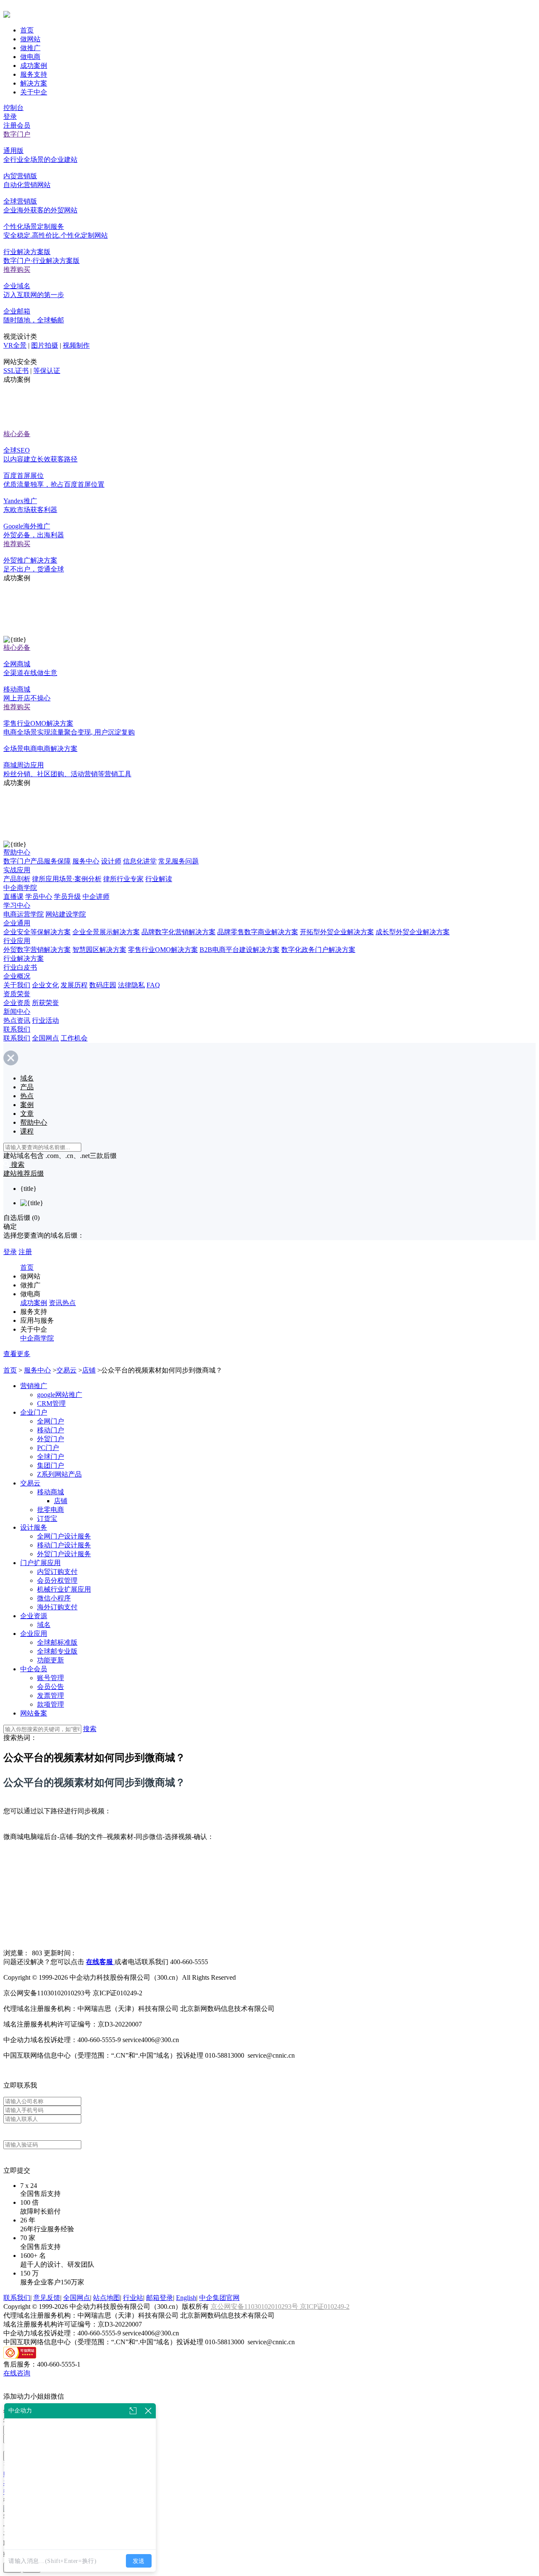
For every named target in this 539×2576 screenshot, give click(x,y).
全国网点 (45, 1038)
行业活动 (45, 1020)
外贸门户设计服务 (64, 1554)
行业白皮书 (20, 967)
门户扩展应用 (40, 1563)
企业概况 (17, 976)
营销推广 (34, 1386)
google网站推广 (60, 1395)
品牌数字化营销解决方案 (179, 932)
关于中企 (34, 92)
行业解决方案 (24, 958)
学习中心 (17, 905)
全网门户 (51, 1421)
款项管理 (51, 1704)
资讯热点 (62, 1303)
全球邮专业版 (57, 1651)
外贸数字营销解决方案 (37, 950)
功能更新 (51, 1660)
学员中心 (39, 897)
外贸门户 (51, 1439)
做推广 (30, 48)
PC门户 (48, 1448)
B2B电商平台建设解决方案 (240, 950)
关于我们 (17, 985)
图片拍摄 (45, 345)
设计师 (111, 861)
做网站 (30, 39)
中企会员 (34, 1669)
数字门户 (17, 134)
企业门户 (34, 1412)
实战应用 (17, 870)
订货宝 (47, 1519)
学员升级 (67, 897)
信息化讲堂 (140, 861)
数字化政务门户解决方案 (318, 950)
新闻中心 (17, 1012)
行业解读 (159, 879)
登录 (10, 117)
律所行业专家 (123, 879)
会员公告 (51, 1687)
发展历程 (74, 985)
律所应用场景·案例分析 (67, 879)
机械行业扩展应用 (64, 1589)
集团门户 (51, 1465)
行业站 (133, 2298)
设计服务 (34, 1527)
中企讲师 (96, 897)
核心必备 (17, 434)
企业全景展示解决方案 (106, 932)
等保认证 (47, 371)
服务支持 (34, 74)
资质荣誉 (17, 994)
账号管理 (51, 1678)
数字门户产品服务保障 (37, 861)
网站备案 (34, 1713)
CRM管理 (51, 1403)
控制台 (13, 108)
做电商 (30, 57)
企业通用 (17, 923)
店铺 (89, 1370)
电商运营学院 (24, 914)
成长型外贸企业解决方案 (413, 932)
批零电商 (51, 1510)
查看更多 (17, 1354)
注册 (25, 1252)
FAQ (153, 985)
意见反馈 (47, 2298)
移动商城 (51, 1492)
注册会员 (17, 125)
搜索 (90, 1729)
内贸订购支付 (57, 1572)
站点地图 (107, 2298)
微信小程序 (54, 1598)
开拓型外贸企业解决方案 (337, 932)
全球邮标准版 (57, 1642)
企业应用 (34, 1634)
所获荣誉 (45, 1003)
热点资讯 (17, 1020)
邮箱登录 (160, 2298)
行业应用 (17, 941)
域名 (44, 1625)
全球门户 (51, 1457)
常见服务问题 (179, 861)
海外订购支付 (57, 1607)
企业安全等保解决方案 (37, 932)
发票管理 (51, 1695)
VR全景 (15, 345)
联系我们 (17, 1029)
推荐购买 (17, 269)
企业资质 (17, 1003)
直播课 (13, 897)
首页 (27, 30)
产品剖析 (17, 879)
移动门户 (51, 1430)
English (186, 2298)
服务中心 (86, 861)
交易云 (67, 1370)
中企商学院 (20, 888)
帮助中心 (17, 852)
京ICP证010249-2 (325, 2307)
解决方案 (34, 83)
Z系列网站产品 (59, 1474)
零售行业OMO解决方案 (163, 950)
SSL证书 (16, 371)
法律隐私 (131, 985)
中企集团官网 (219, 2298)
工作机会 (74, 1038)
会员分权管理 (57, 1580)
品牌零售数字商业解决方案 (258, 932)
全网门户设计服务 (64, 1536)
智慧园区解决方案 (99, 950)
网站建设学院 (66, 914)
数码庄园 (103, 985)
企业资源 (34, 1616)
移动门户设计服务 (64, 1545)
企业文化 (45, 985)
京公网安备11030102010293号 (255, 2307)
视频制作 (76, 345)
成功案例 (34, 66)
